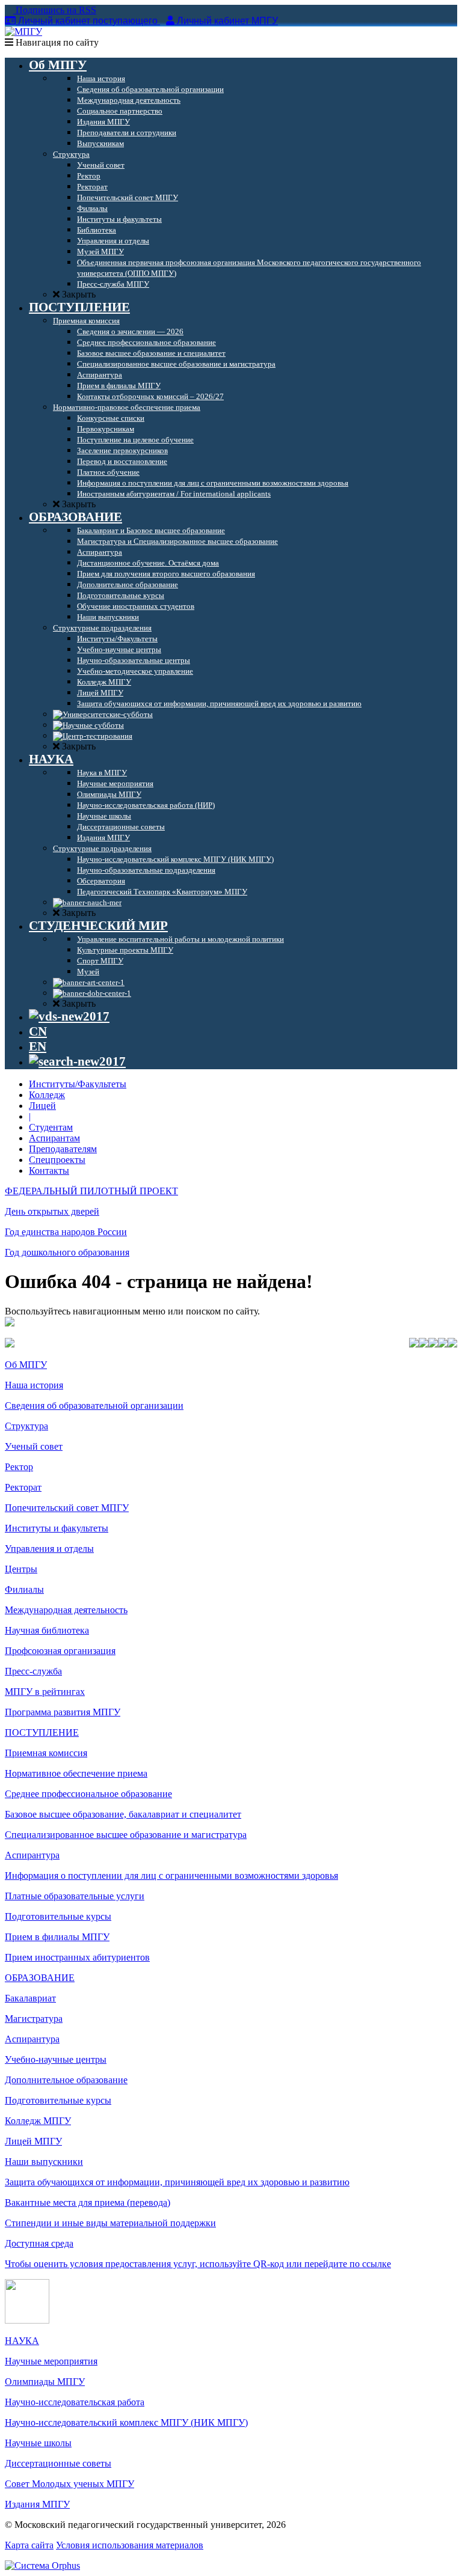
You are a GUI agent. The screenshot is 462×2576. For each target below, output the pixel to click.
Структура (26, 1426)
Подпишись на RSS (55, 10)
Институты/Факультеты (78, 1084)
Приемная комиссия (46, 1753)
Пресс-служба (33, 1671)
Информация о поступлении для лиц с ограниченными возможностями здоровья (171, 1876)
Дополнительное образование (66, 2080)
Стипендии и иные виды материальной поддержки (110, 2223)
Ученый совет (34, 1446)
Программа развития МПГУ (63, 1712)
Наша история (34, 1385)
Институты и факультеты (57, 1528)
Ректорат (23, 1487)
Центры (21, 1569)
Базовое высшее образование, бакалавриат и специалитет (123, 1814)
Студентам (51, 1127)
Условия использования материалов (130, 2545)
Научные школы (38, 2443)
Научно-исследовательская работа (75, 2402)
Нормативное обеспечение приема (76, 1773)
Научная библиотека (47, 1630)
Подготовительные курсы (58, 1916)
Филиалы (24, 1589)
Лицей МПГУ (33, 2141)
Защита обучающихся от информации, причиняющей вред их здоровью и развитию (177, 2182)
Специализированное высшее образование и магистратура (126, 1835)
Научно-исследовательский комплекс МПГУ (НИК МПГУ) (126, 2422)
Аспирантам (54, 1138)
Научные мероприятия (51, 2361)
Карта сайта (29, 2545)
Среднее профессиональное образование (88, 1794)
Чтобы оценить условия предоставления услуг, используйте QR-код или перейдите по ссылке (198, 2264)
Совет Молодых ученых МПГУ (69, 2484)
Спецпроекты (57, 1160)
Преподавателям (63, 1149)
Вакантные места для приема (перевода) (88, 2202)
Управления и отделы (49, 1549)
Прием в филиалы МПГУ (57, 1937)
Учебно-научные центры (56, 2059)
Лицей (42, 1106)
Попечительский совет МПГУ (67, 1508)
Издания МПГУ (37, 2504)
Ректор (19, 1467)
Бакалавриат (30, 1998)
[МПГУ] (23, 32)
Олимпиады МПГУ (45, 2382)
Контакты (49, 1170)
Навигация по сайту (56, 42)
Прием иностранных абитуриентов (77, 1957)
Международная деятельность (66, 1610)
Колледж (47, 1095)
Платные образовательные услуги (75, 1896)
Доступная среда (39, 2243)
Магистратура (34, 2019)
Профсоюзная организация (60, 1651)
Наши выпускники (44, 2162)
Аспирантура (32, 1855)
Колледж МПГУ (38, 2121)
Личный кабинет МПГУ (227, 21)
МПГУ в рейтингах (45, 1692)
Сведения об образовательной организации (94, 1406)
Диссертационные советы (58, 2463)
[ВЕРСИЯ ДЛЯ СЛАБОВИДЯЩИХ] (69, 1016)
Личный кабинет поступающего (88, 21)
